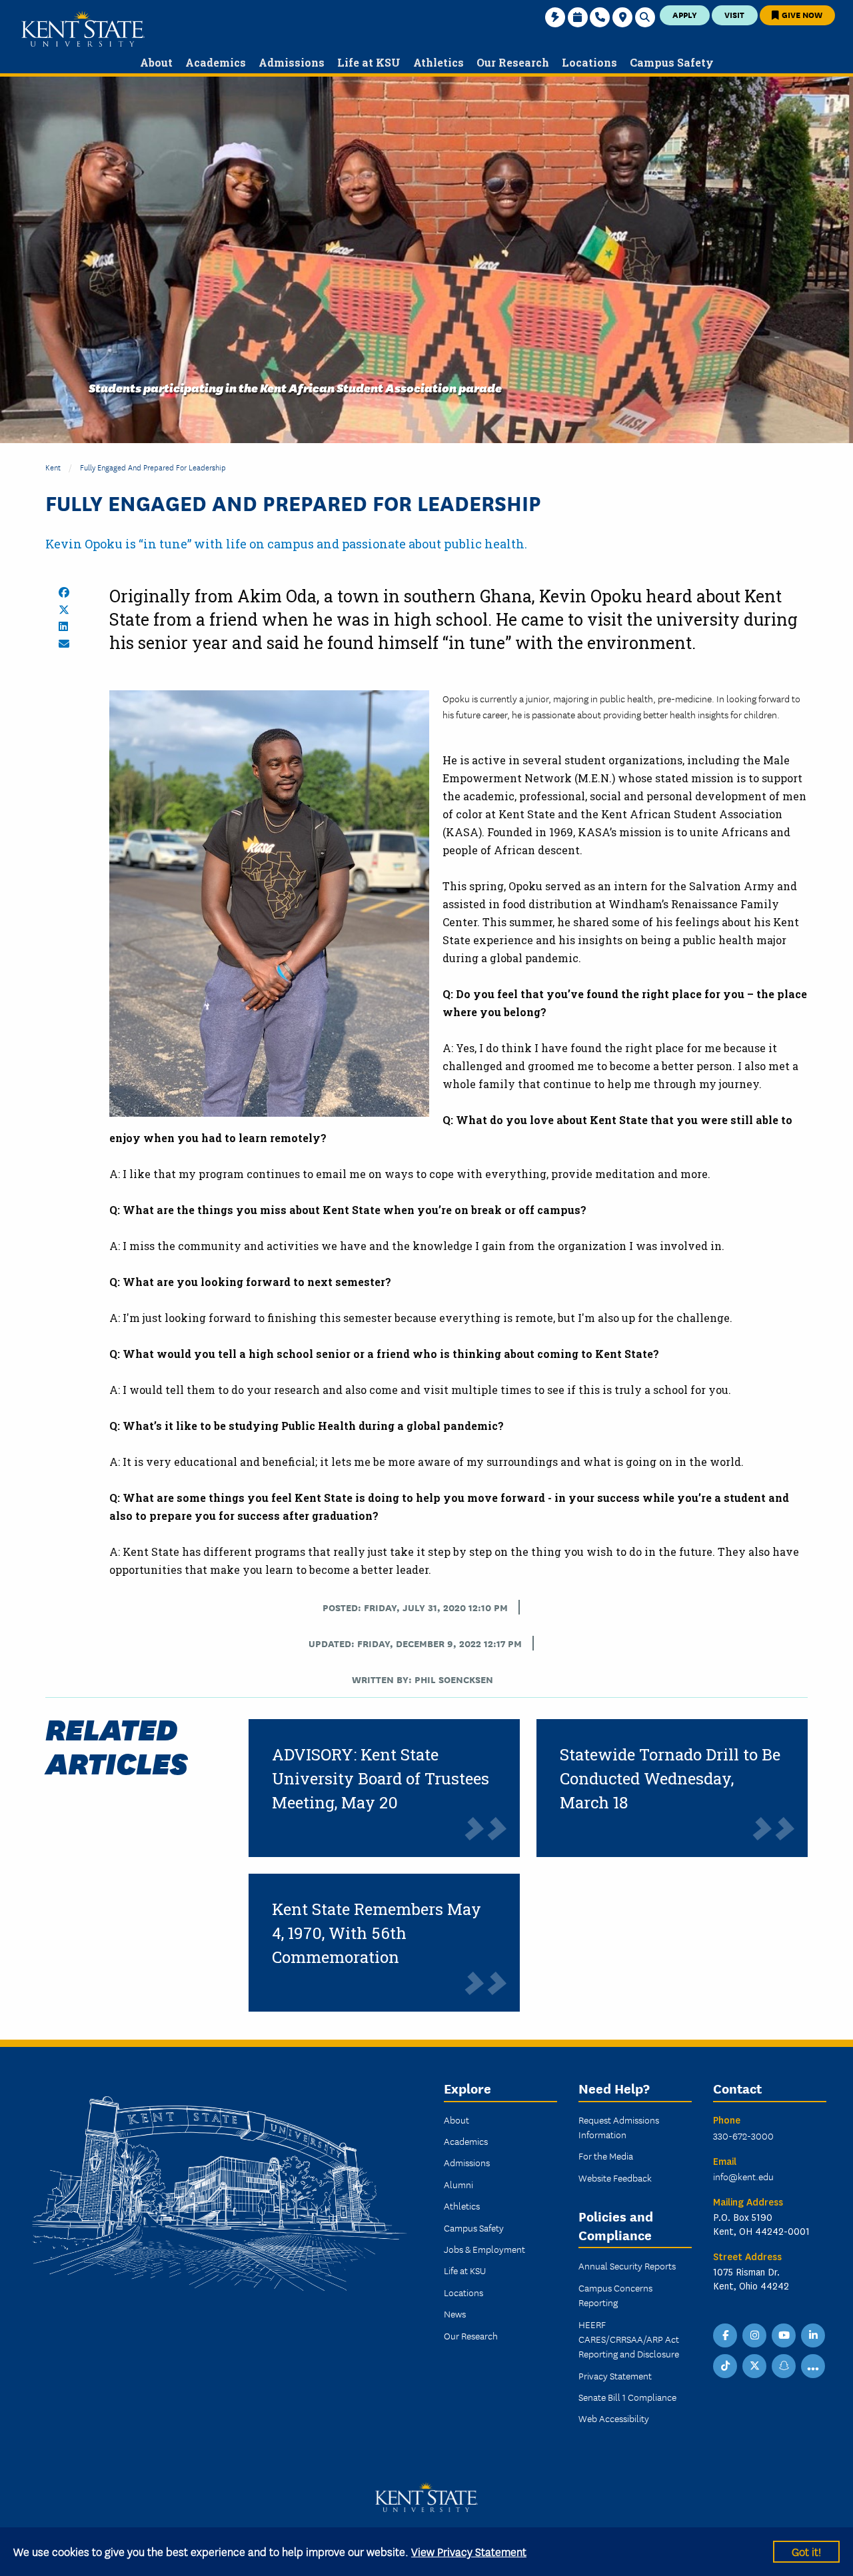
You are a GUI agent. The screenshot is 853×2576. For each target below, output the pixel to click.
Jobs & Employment (484, 2249)
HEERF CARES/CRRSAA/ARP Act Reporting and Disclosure (629, 2339)
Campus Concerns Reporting (615, 2295)
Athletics (462, 2206)
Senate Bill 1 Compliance (627, 2397)
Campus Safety (474, 2228)
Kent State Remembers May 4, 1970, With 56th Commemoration (377, 1933)
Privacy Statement (615, 2375)
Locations (463, 2292)
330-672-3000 (743, 2136)
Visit (734, 14)
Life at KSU (465, 2270)
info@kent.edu (743, 2176)
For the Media (606, 2156)
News (455, 2313)
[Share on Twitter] (64, 610)
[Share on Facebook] (64, 592)
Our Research (471, 2335)
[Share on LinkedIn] (63, 626)
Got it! (806, 2551)
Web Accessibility (614, 2418)
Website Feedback (615, 2178)
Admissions (467, 2162)
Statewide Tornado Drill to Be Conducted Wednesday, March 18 (670, 1778)
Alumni (458, 2184)
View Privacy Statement (469, 2551)
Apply (685, 14)
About (456, 2120)
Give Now (801, 14)
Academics (466, 2141)
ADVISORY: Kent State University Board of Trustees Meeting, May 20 (381, 1778)
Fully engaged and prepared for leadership (153, 467)
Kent (53, 467)
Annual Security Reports (627, 2265)
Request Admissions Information (619, 2127)
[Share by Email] (64, 644)
